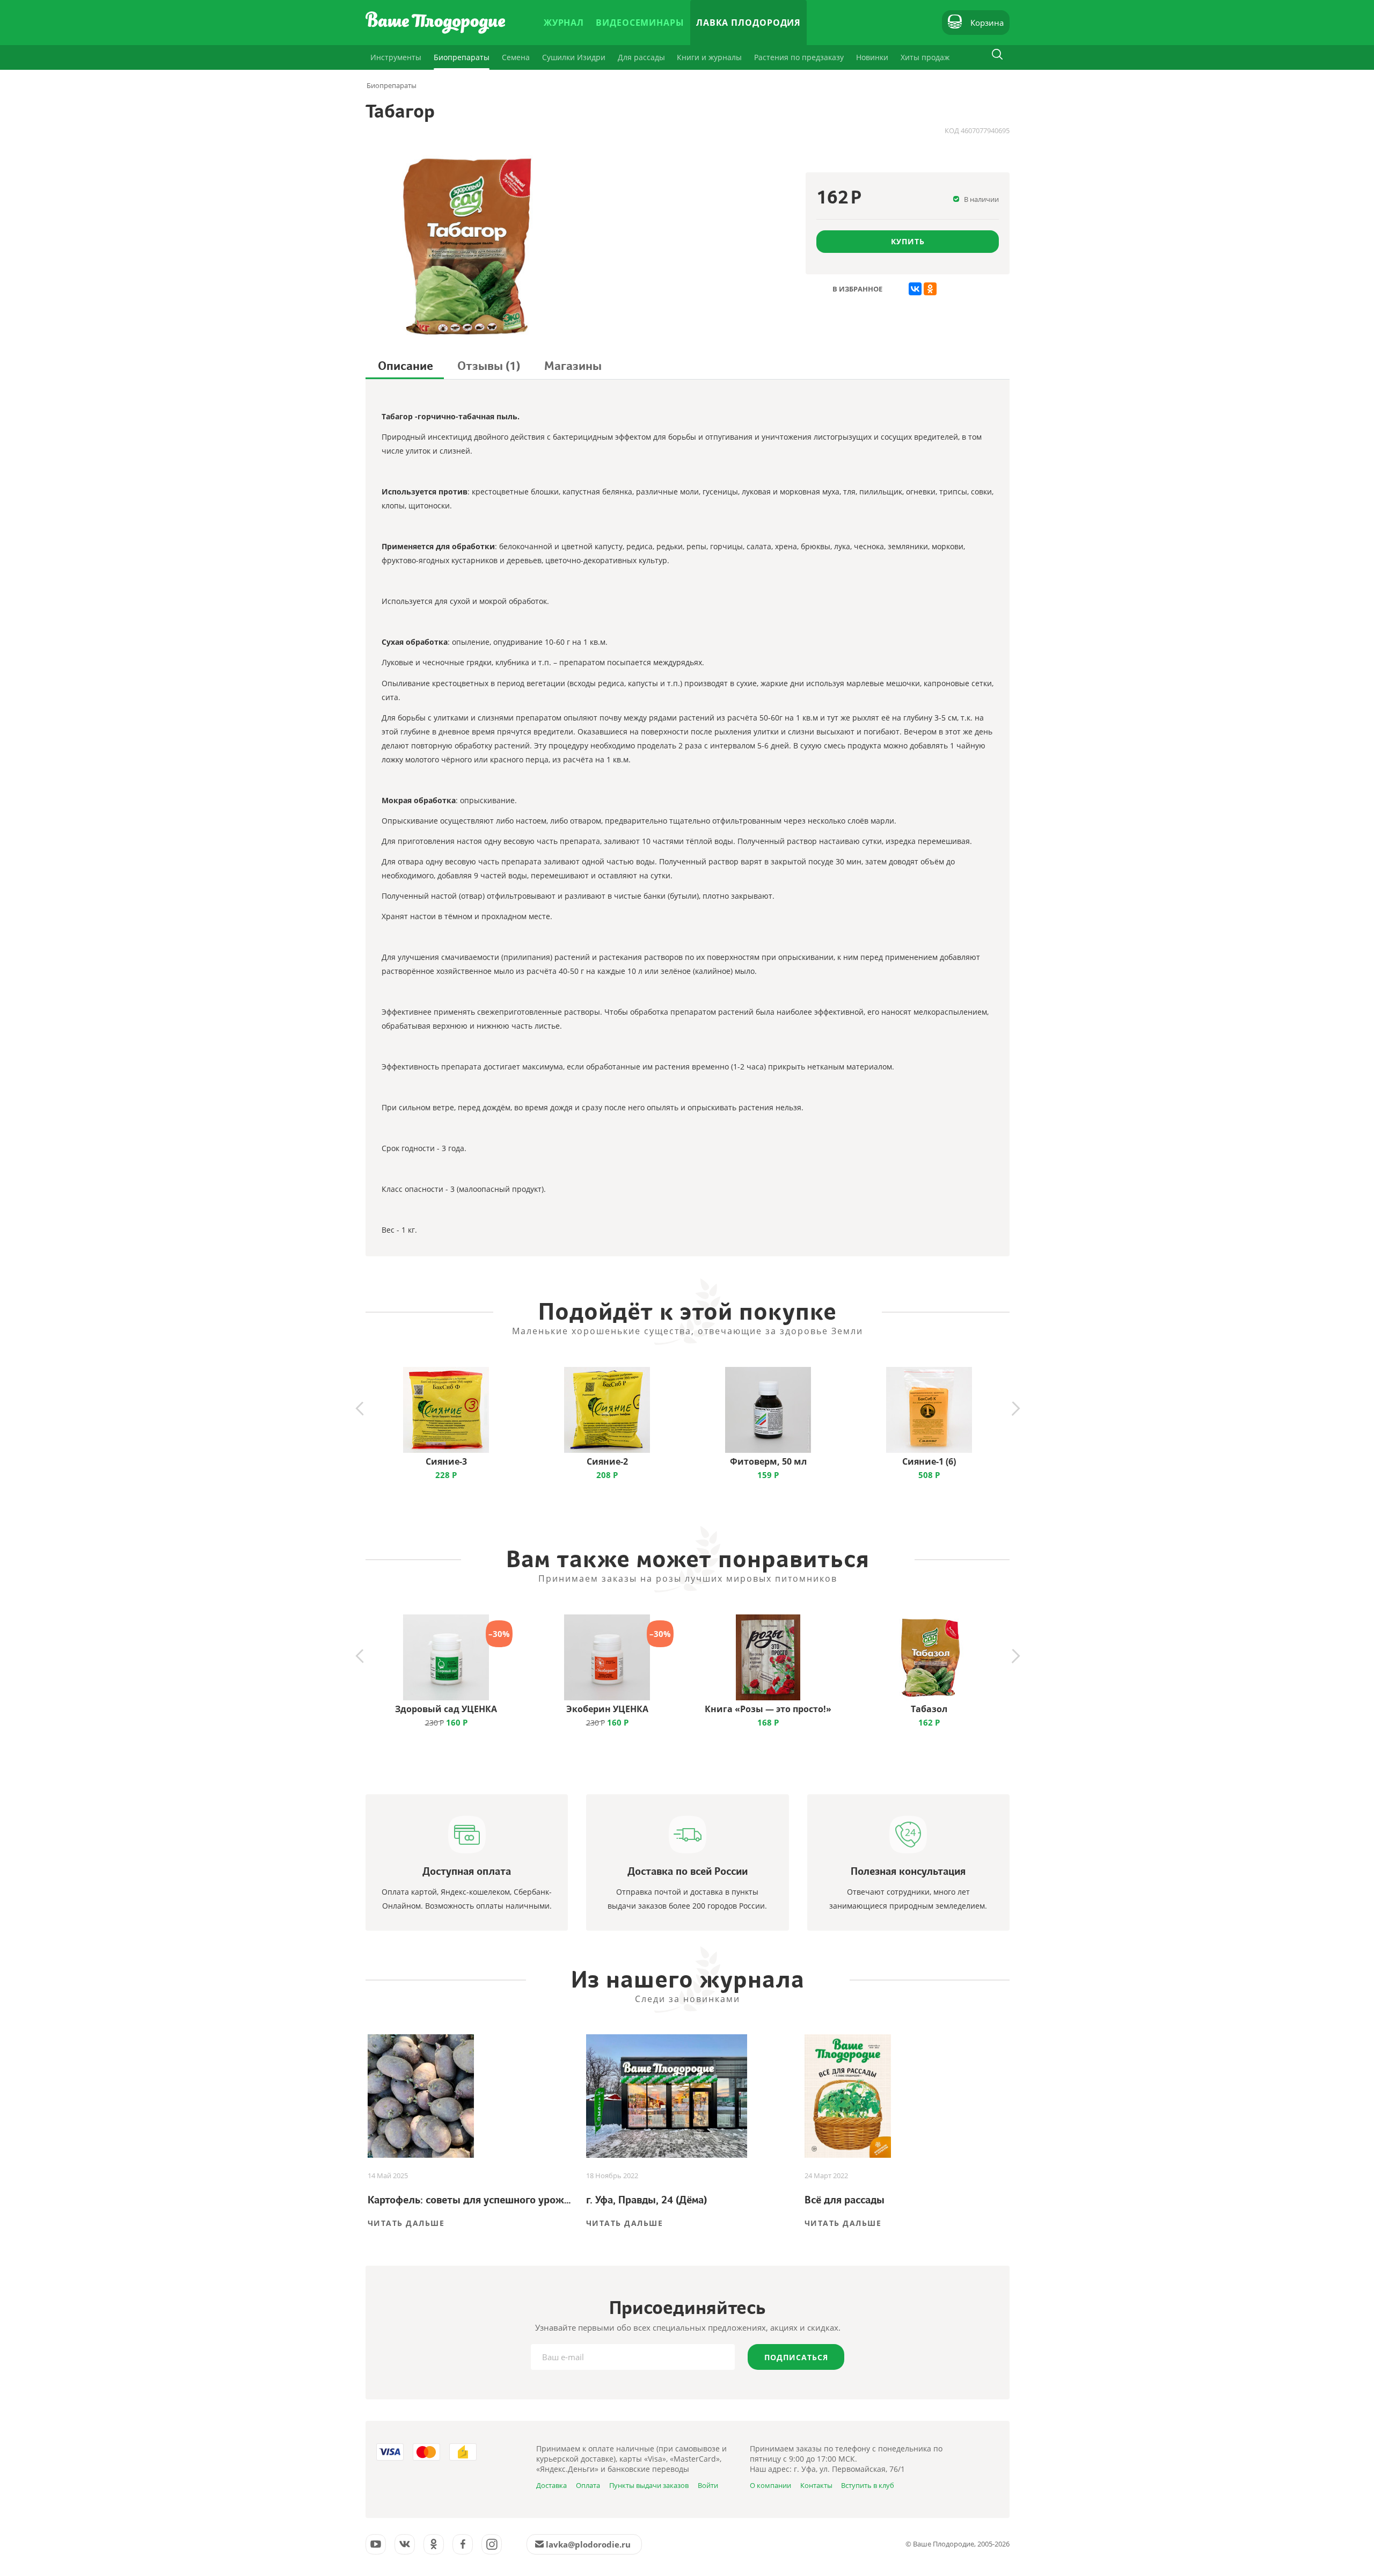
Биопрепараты (462, 57)
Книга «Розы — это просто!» (768, 1709)
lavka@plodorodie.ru (588, 2544)
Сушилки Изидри (574, 57)
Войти (708, 2485)
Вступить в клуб (868, 2485)
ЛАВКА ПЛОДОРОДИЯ (748, 23)
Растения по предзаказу (799, 57)
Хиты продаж (925, 57)
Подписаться (796, 2357)
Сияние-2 (607, 1461)
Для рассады (641, 57)
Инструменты (396, 57)
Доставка (551, 2485)
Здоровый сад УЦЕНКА (446, 1709)
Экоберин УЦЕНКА (607, 1709)
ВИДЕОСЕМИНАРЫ (640, 23)
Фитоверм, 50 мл (768, 1461)
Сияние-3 (446, 1461)
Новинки (872, 57)
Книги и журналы (709, 57)
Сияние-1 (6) (929, 1461)
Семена (516, 57)
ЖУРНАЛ (564, 23)
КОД (952, 130)
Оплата (588, 2485)
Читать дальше (406, 2223)
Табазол (929, 1709)
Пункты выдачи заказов (649, 2485)
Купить (908, 241)
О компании (770, 2485)
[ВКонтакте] (915, 289)
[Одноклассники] (930, 289)
